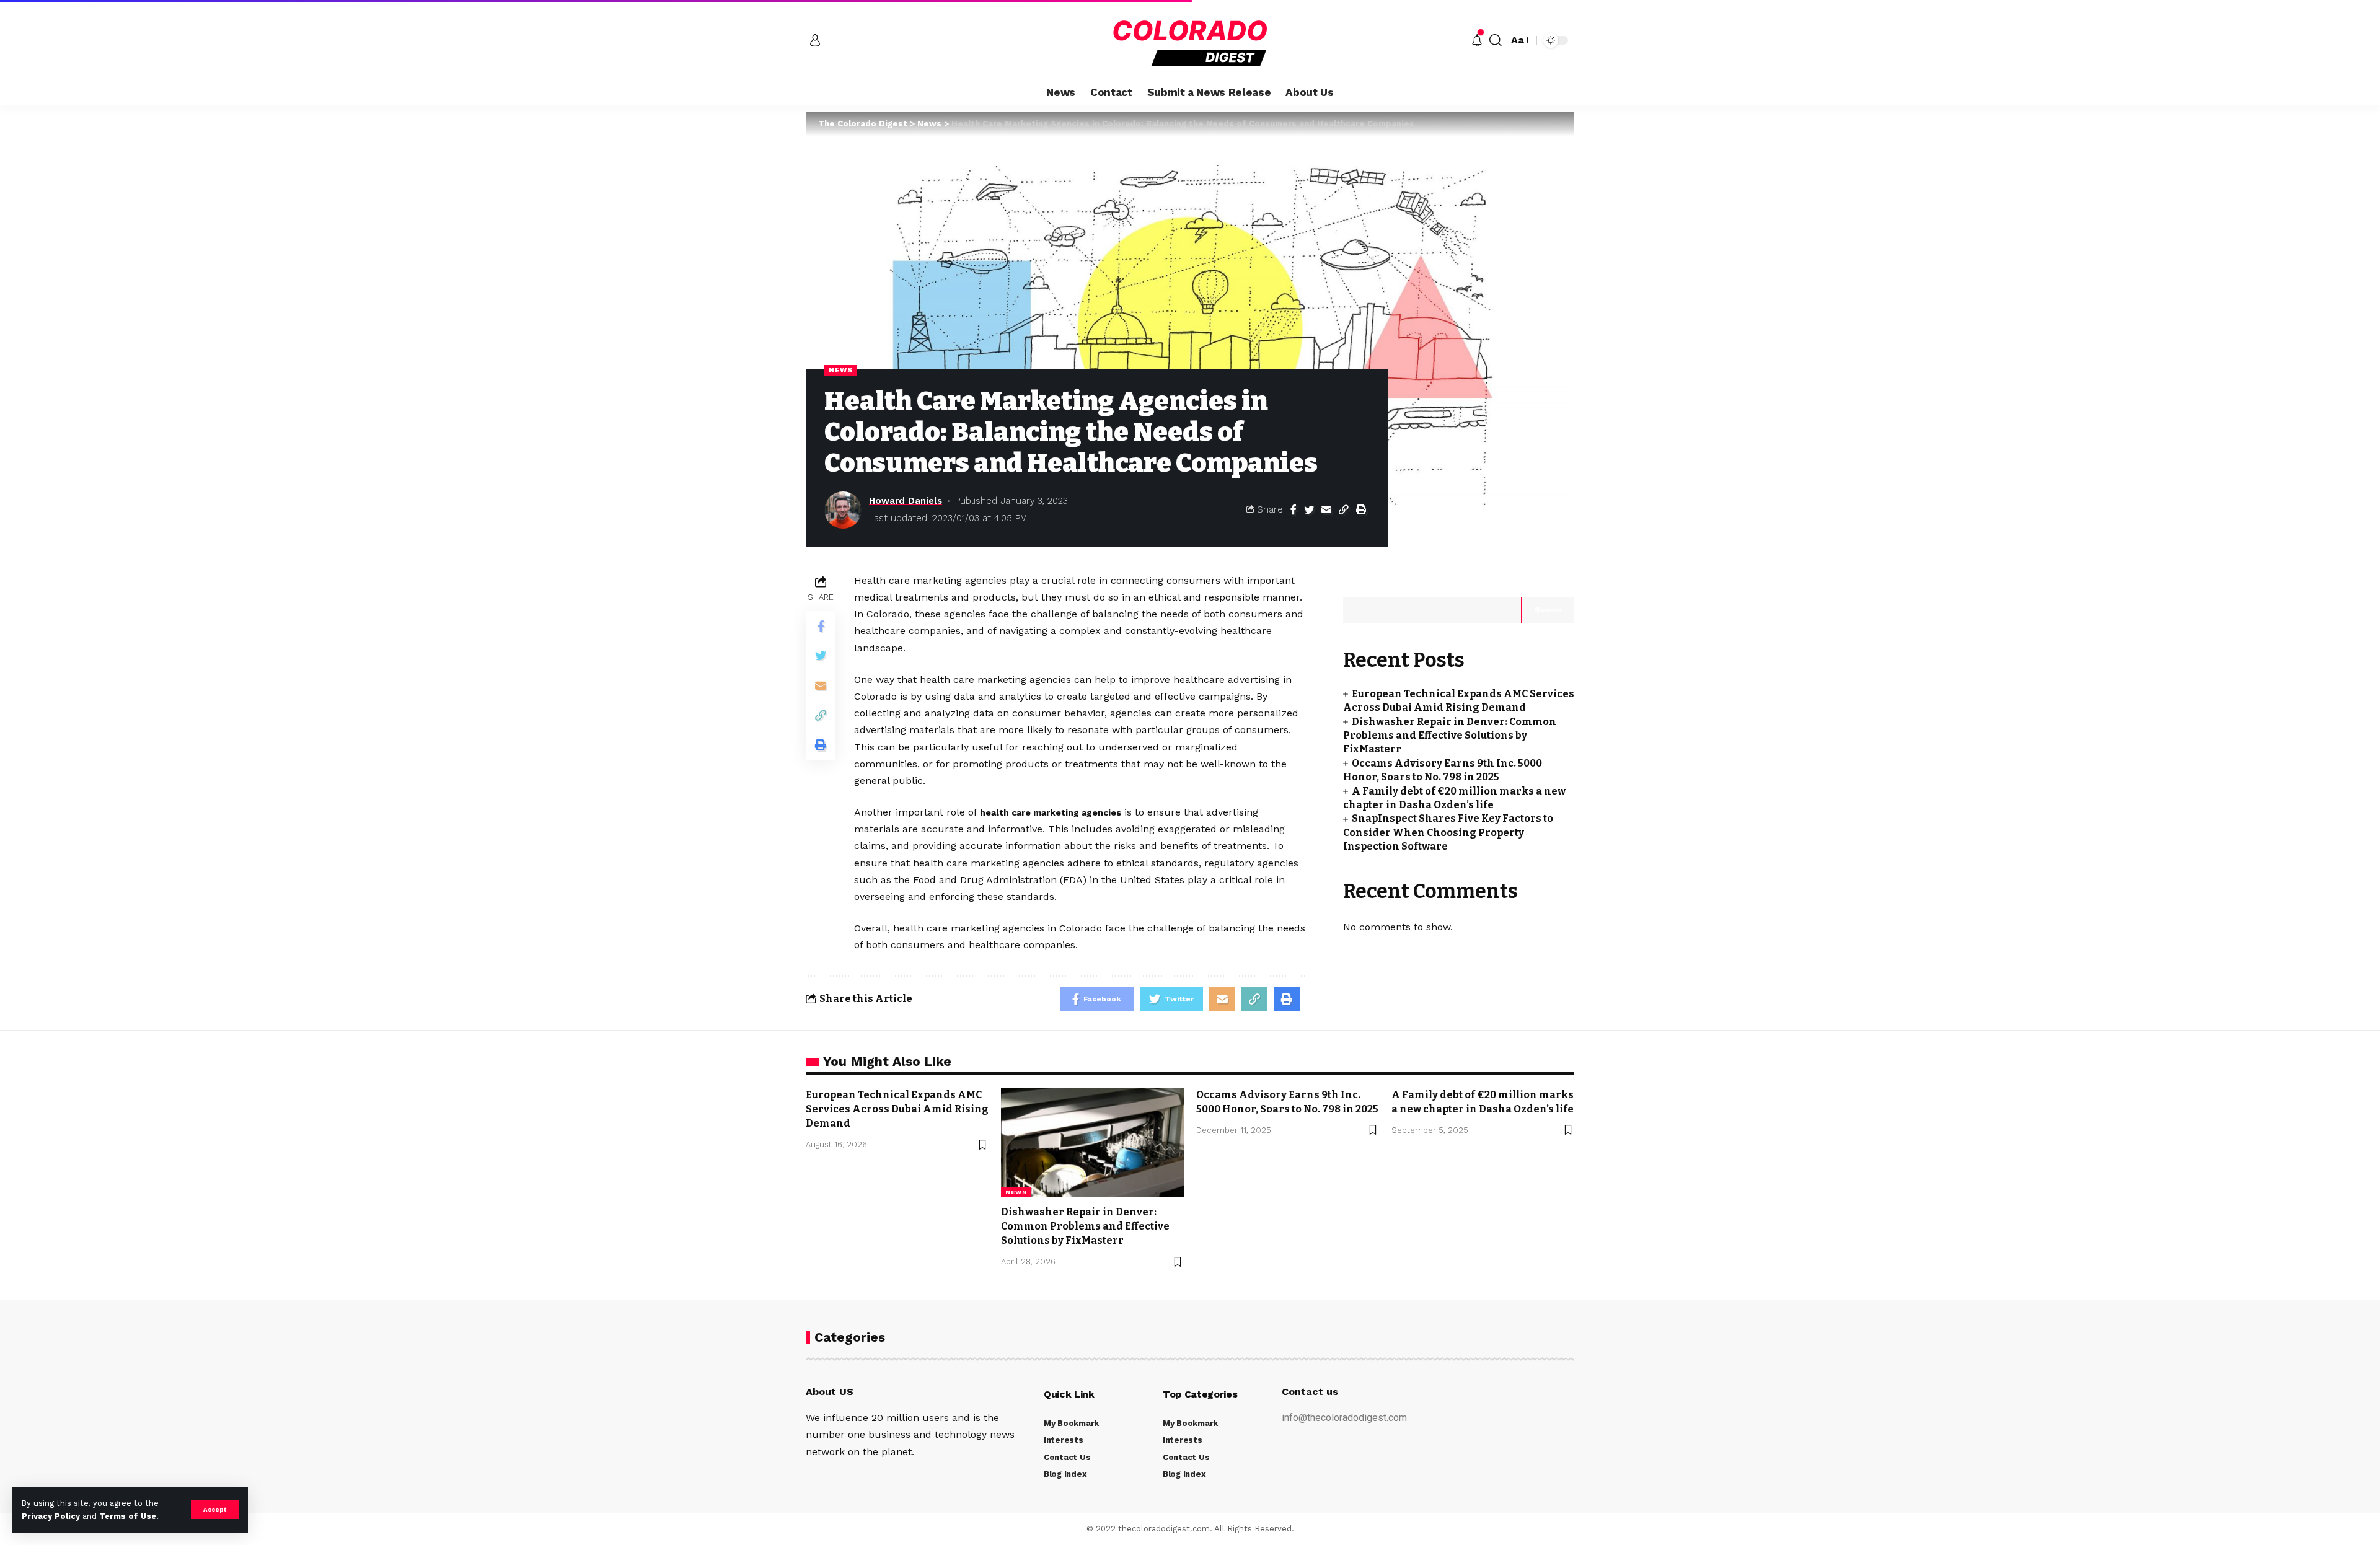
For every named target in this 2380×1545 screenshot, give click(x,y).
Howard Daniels (906, 501)
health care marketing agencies (1051, 812)
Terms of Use (128, 1516)
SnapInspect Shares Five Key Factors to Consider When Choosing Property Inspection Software (1448, 832)
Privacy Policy (51, 1516)
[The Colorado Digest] (1190, 40)
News (841, 370)
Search (1548, 610)
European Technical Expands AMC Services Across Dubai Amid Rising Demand (897, 1109)
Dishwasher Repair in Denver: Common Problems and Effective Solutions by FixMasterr (1450, 736)
